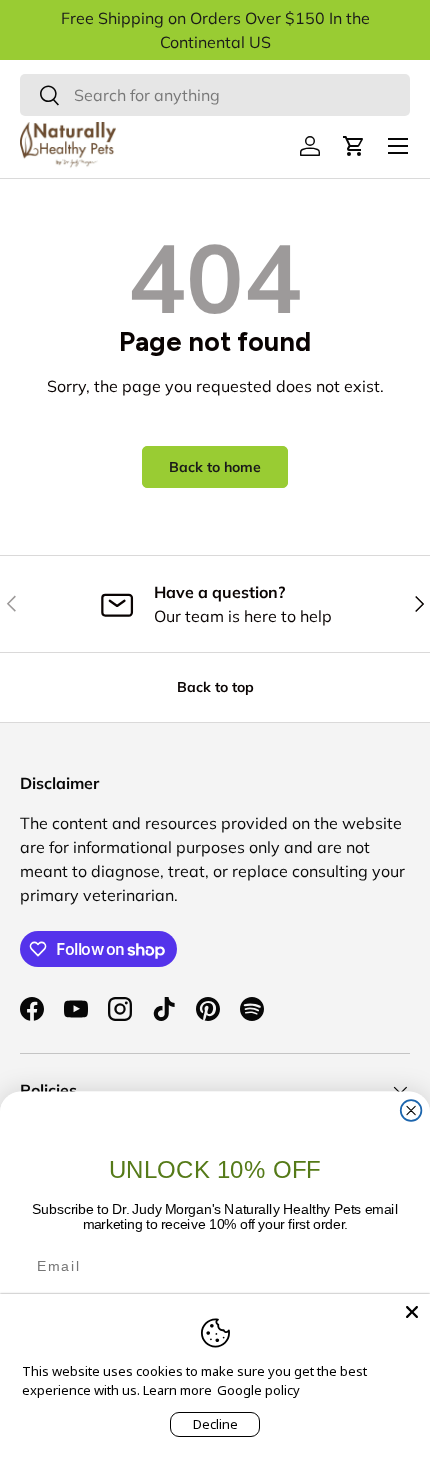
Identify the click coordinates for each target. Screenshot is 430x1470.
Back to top (215, 687)
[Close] (412, 1312)
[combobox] (215, 95)
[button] (354, 146)
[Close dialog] (411, 1110)
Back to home (215, 467)
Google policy (258, 1390)
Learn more (177, 1390)
